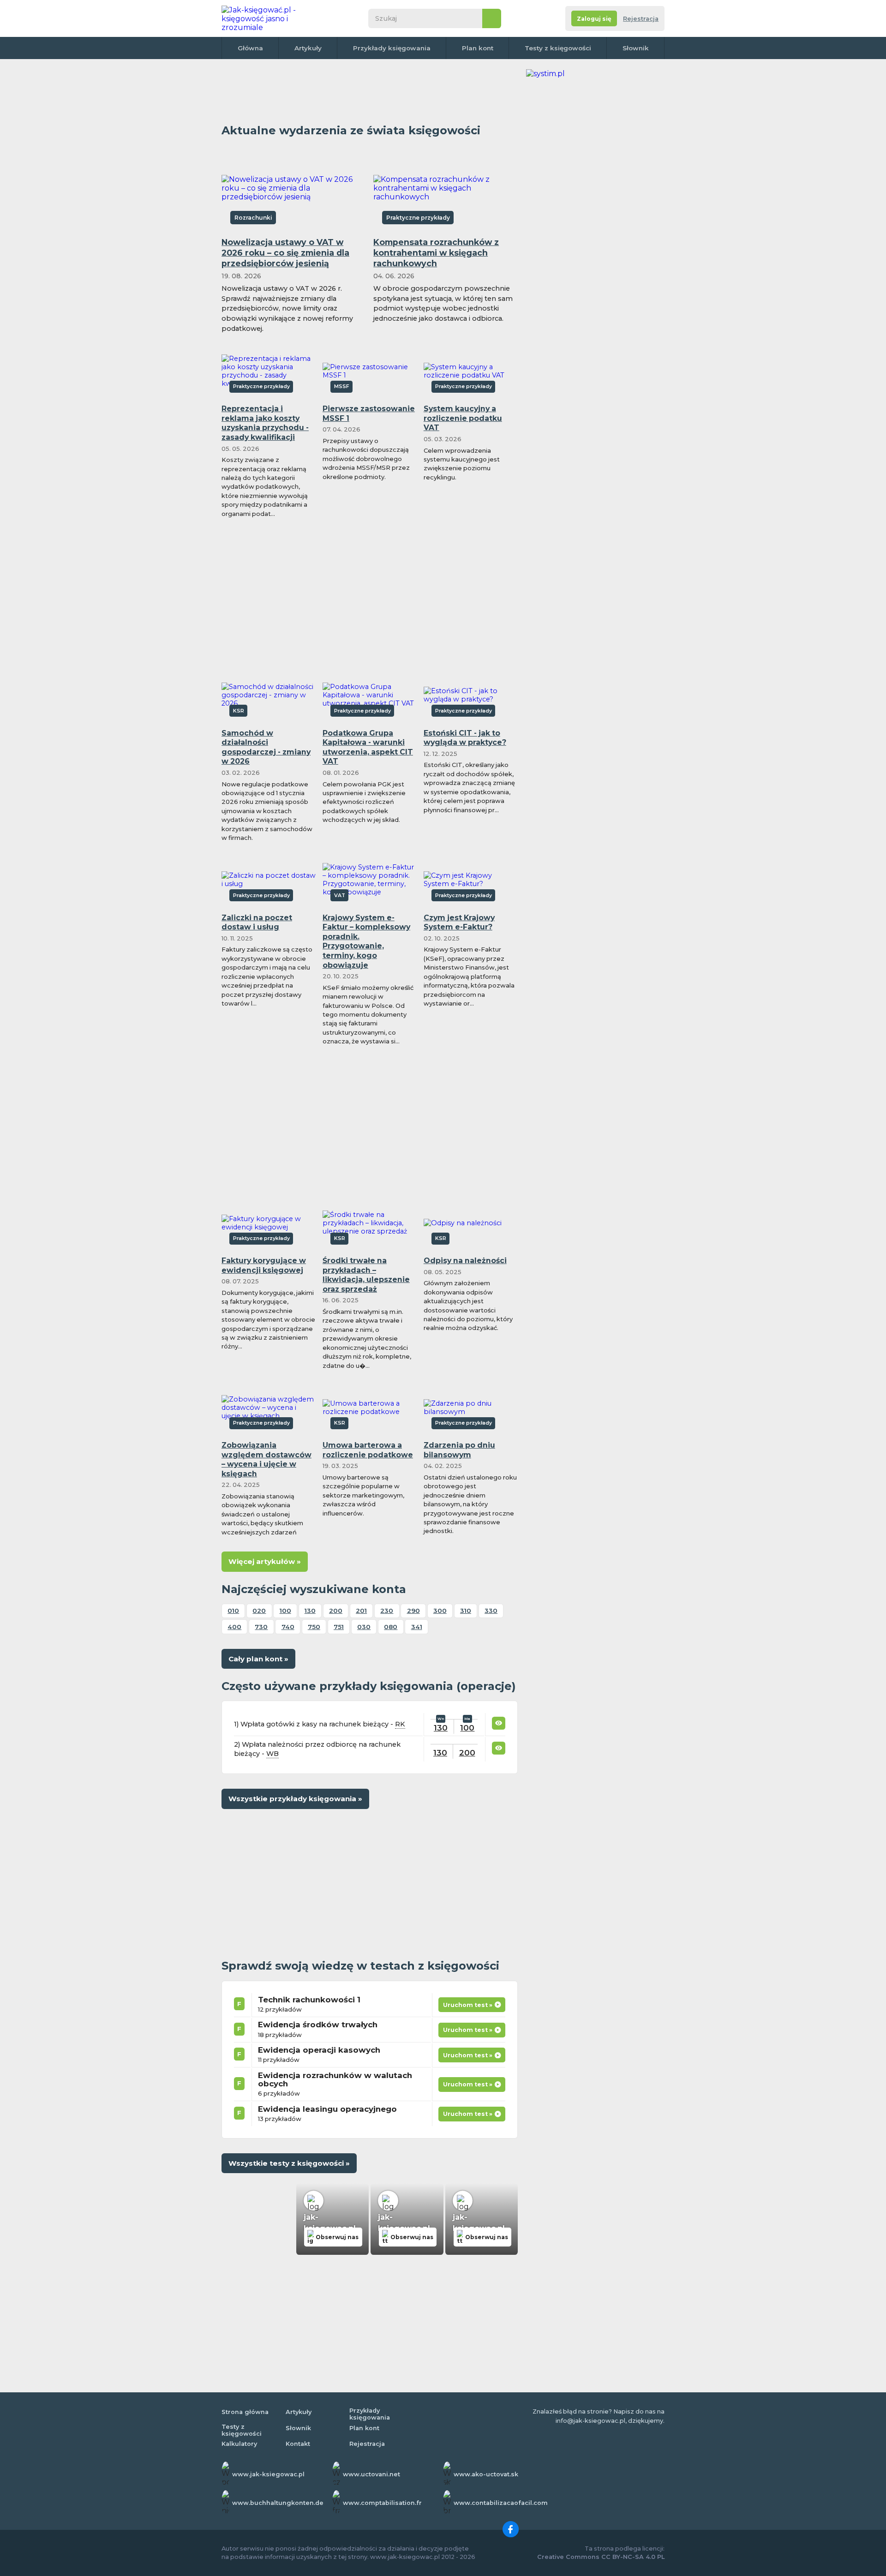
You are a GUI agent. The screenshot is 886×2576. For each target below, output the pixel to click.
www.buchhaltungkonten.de (278, 2503)
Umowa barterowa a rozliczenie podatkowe (368, 1450)
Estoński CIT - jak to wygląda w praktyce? (465, 738)
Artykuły (308, 48)
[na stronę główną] (269, 18)
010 (233, 1611)
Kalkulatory (239, 2444)
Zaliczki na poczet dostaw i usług (257, 923)
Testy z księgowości (558, 48)
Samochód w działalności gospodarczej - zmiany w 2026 (266, 747)
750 (314, 1627)
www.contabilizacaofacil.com (501, 2503)
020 (259, 1611)
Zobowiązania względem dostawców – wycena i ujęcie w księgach (266, 1459)
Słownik (636, 48)
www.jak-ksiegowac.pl (268, 2474)
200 (336, 1611)
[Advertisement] (370, 90)
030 (364, 1627)
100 (285, 1611)
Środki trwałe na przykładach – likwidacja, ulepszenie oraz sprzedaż (366, 1275)
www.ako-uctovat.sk (486, 2474)
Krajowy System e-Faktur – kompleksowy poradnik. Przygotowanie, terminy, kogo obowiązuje (366, 941)
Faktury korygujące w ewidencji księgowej (264, 1265)
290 (413, 1611)
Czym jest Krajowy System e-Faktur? (459, 923)
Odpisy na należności (465, 1261)
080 (391, 1627)
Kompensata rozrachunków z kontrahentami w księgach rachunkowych (436, 253)
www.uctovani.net (371, 2474)
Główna (250, 48)
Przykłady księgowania (392, 48)
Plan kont (478, 48)
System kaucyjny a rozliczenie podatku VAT (463, 418)
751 (339, 1627)
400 (234, 1627)
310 (466, 1611)
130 (310, 1611)
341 (417, 1627)
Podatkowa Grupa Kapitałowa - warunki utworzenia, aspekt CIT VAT (368, 747)
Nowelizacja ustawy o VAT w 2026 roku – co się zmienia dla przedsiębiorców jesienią (285, 253)
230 (387, 1611)
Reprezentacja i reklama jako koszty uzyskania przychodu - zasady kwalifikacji (265, 423)
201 (361, 1611)
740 (288, 1627)
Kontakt (298, 2444)
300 (440, 1611)
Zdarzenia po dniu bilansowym (459, 1450)
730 (261, 1627)
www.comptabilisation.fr (382, 2503)
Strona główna (245, 2412)
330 (491, 1611)
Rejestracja (641, 19)
